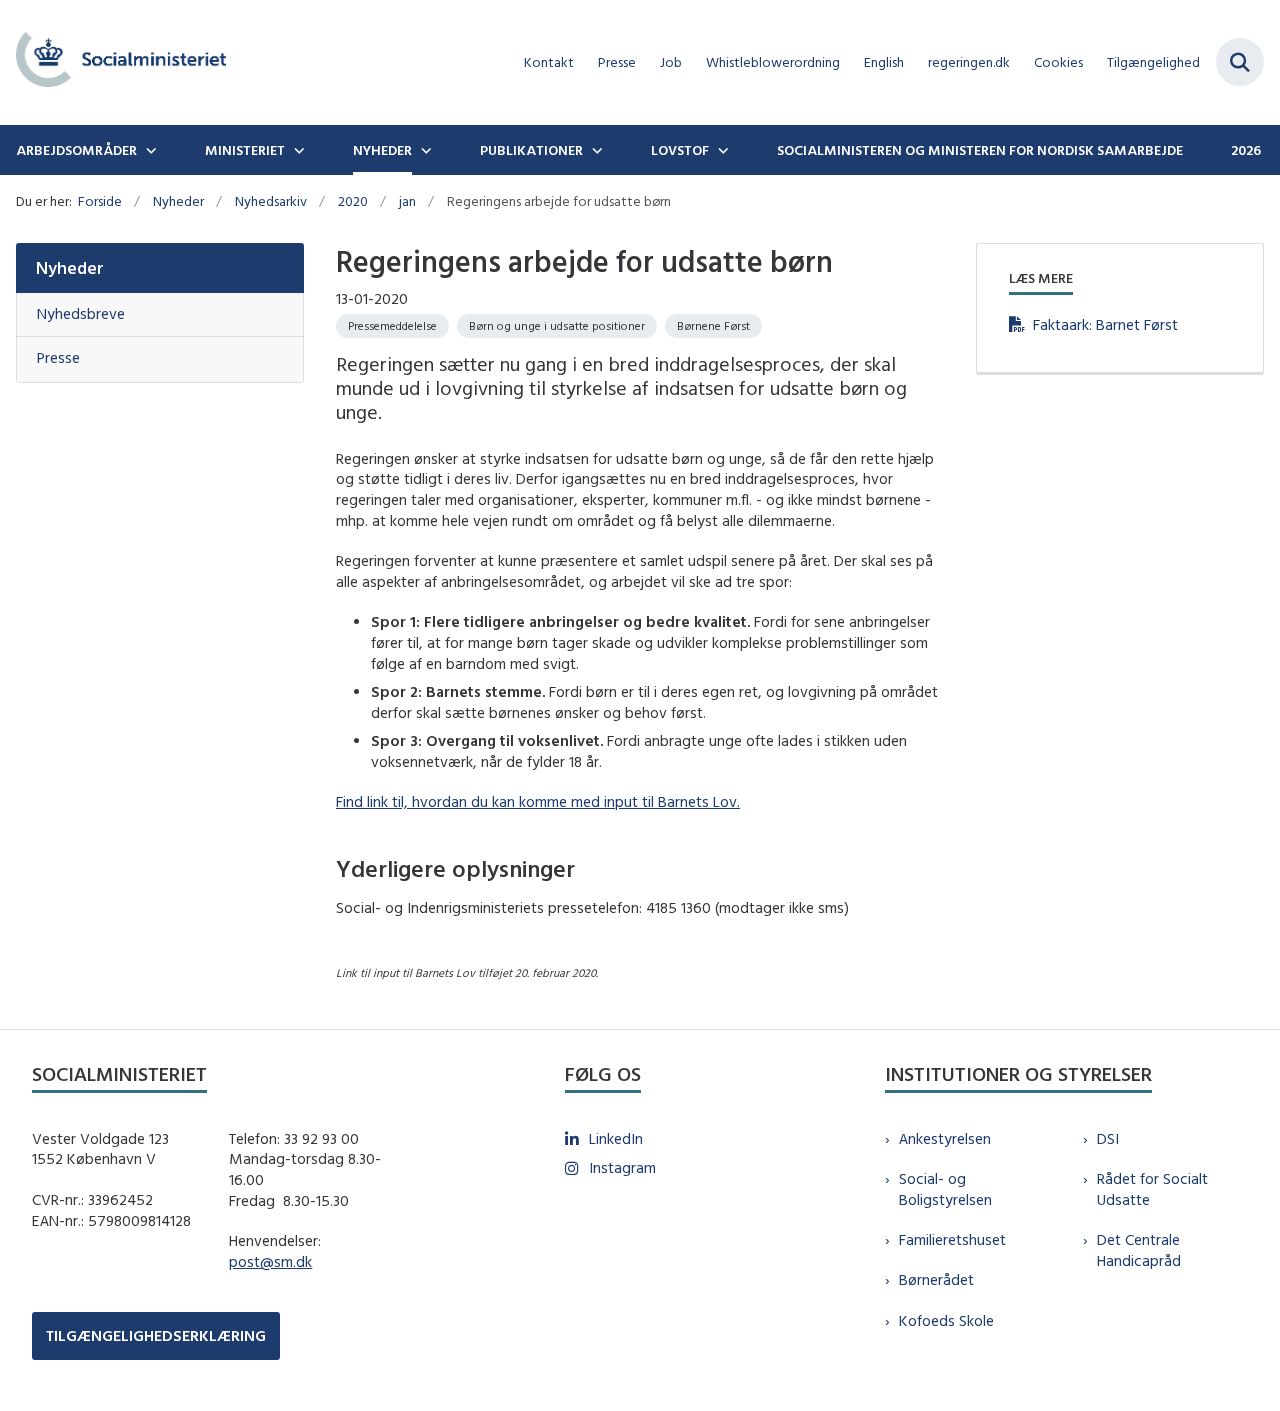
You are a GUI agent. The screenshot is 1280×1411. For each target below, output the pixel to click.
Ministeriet (245, 150)
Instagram (622, 1167)
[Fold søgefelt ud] (1240, 62)
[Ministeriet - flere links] (297, 150)
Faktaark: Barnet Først (1105, 324)
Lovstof (680, 150)
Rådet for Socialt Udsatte (1152, 1189)
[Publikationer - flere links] (595, 150)
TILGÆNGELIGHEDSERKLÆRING (156, 1335)
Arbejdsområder (76, 150)
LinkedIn (616, 1138)
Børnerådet (936, 1279)
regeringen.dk (969, 62)
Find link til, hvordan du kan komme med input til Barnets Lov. (538, 801)
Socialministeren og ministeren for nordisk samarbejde (980, 150)
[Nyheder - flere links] (424, 150)
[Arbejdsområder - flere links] (149, 150)
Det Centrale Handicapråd (1139, 1250)
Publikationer (531, 150)
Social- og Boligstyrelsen (945, 1189)
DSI (1108, 1138)
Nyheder (382, 150)
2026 (1246, 150)
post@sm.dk (270, 1261)
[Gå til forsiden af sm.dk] (113, 62)
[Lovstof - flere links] (721, 150)
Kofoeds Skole (946, 1320)
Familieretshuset (952, 1239)
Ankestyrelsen (945, 1138)
